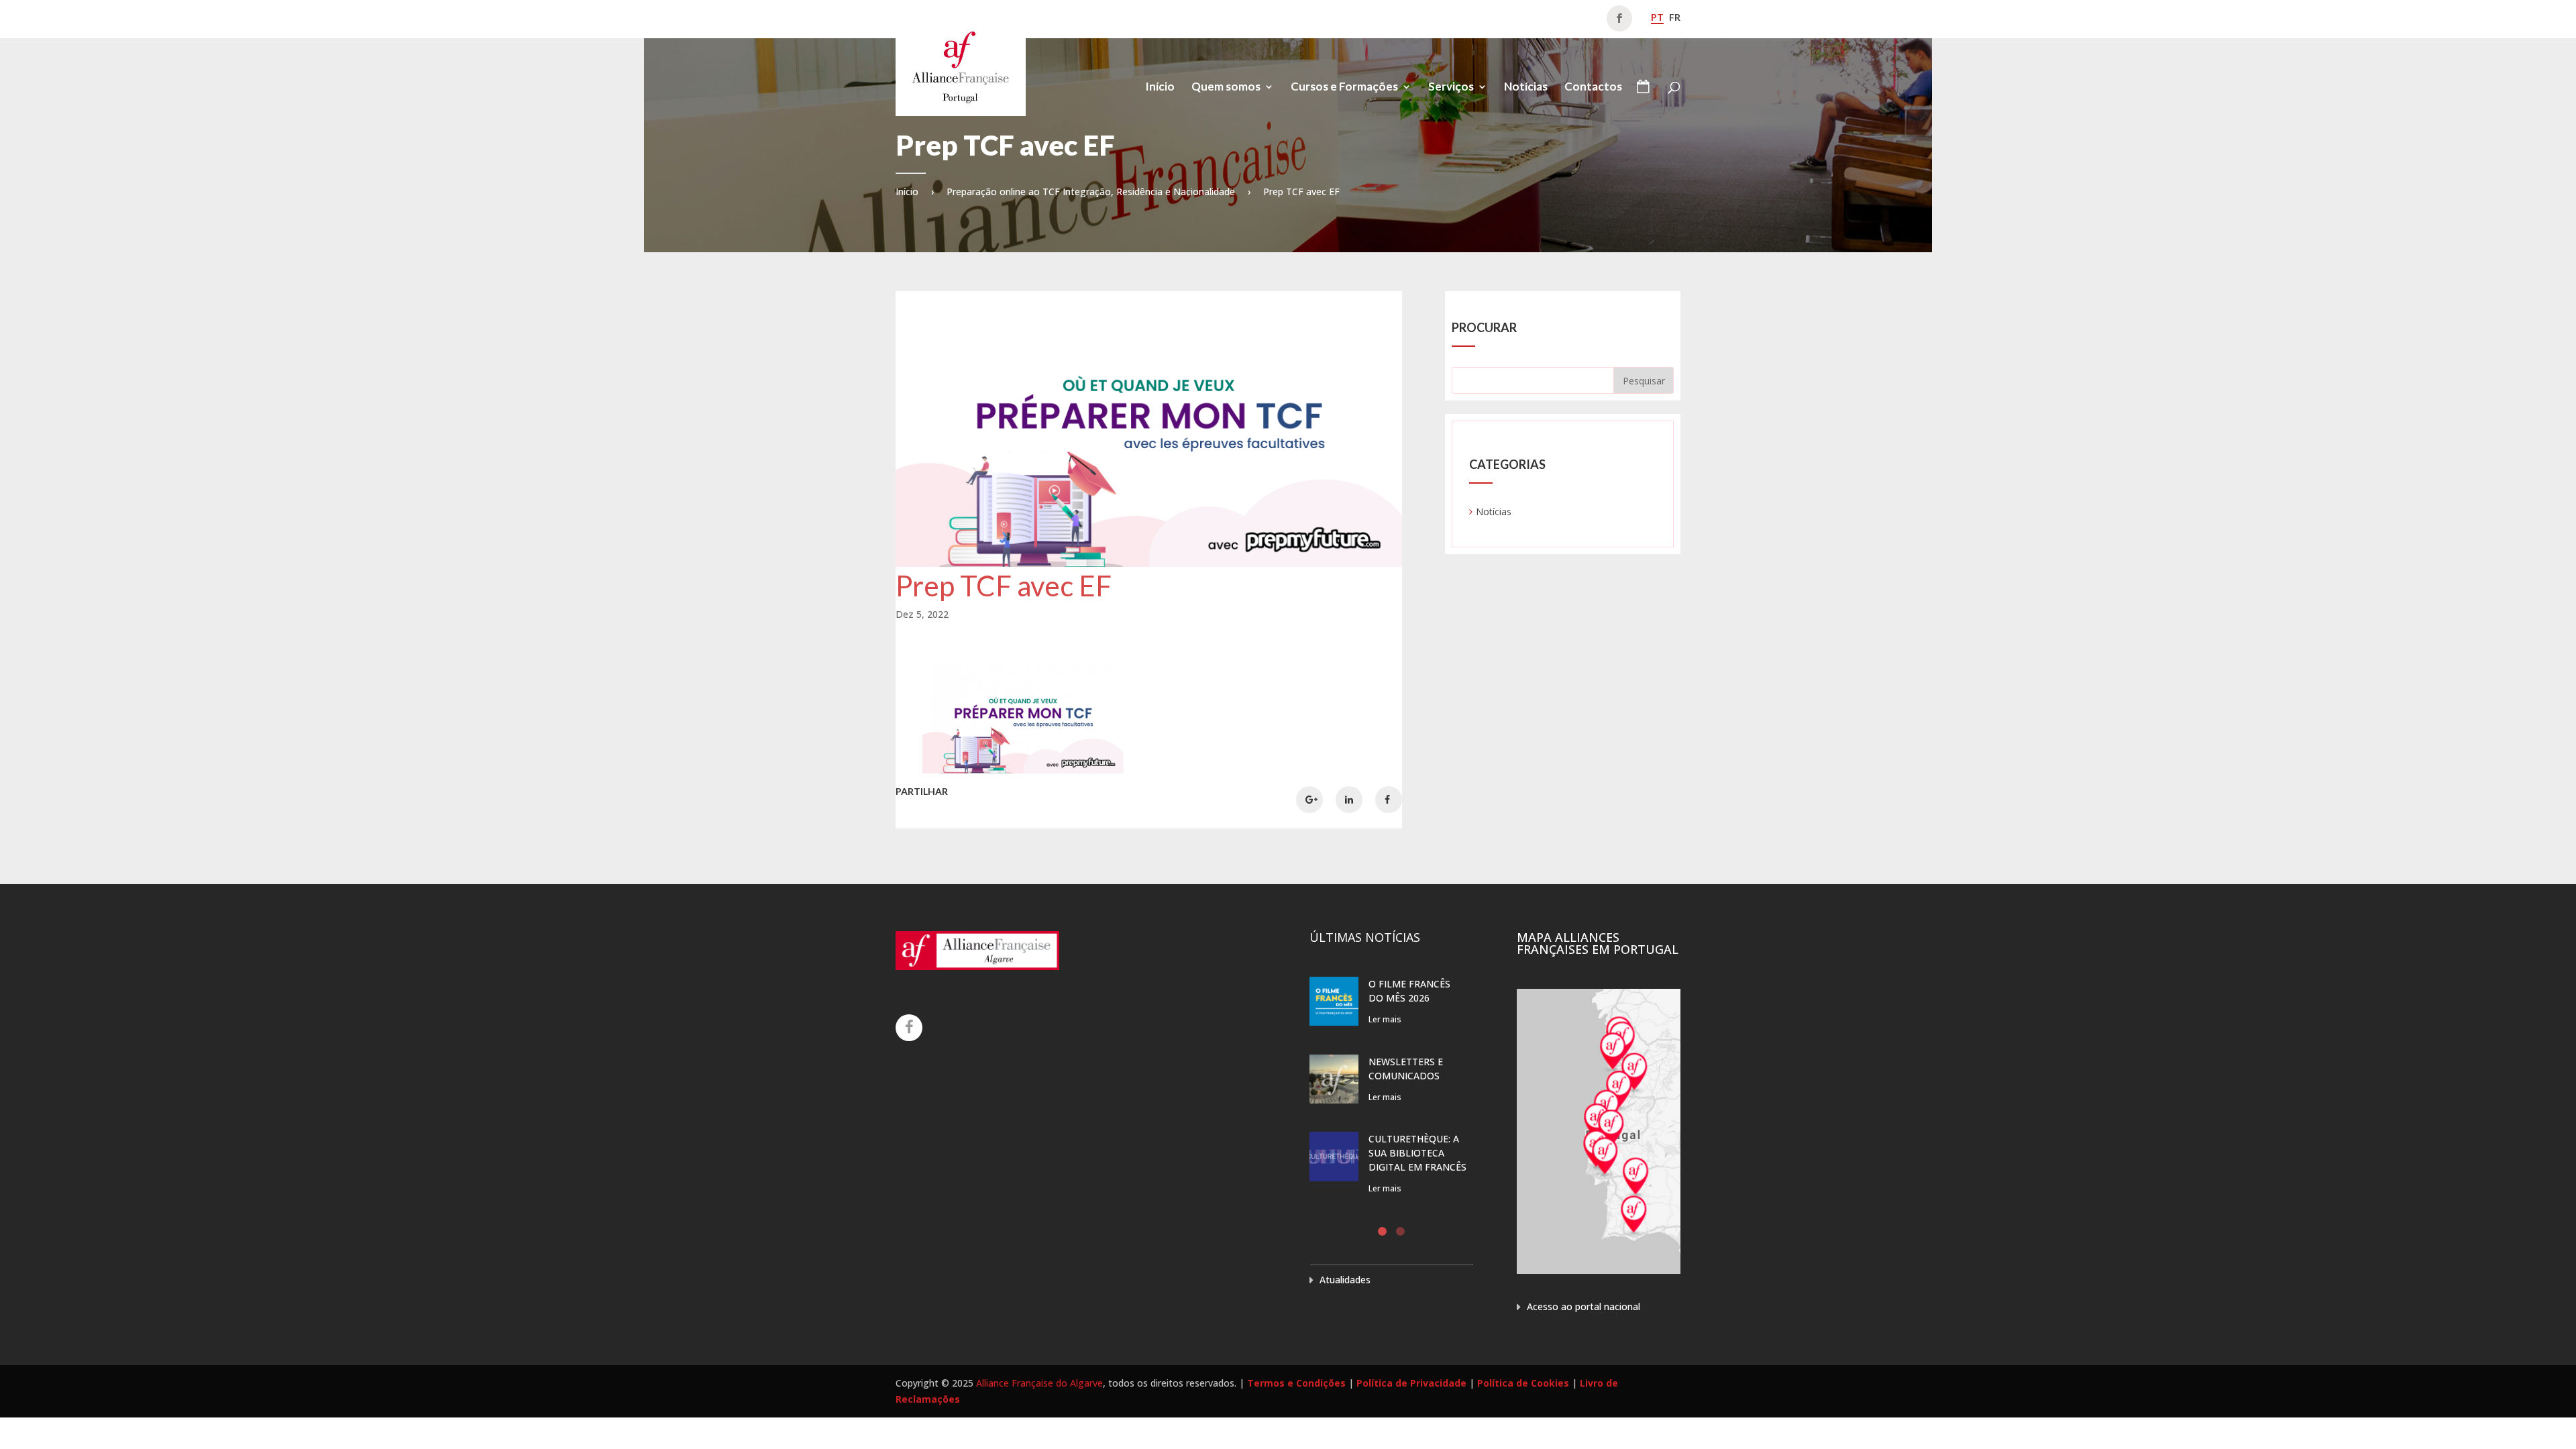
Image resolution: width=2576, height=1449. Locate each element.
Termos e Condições (1296, 1383)
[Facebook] (909, 1028)
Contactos (1593, 88)
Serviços (1451, 88)
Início (1160, 88)
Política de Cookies (1523, 1383)
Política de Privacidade (1411, 1383)
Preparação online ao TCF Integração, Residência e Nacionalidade (1091, 192)
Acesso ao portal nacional (1584, 1306)
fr (1675, 17)
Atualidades (1345, 1280)
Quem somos (1226, 88)
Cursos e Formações (1344, 88)
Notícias (1526, 88)
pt (1657, 17)
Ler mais (1385, 1019)
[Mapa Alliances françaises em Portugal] (1599, 1270)
